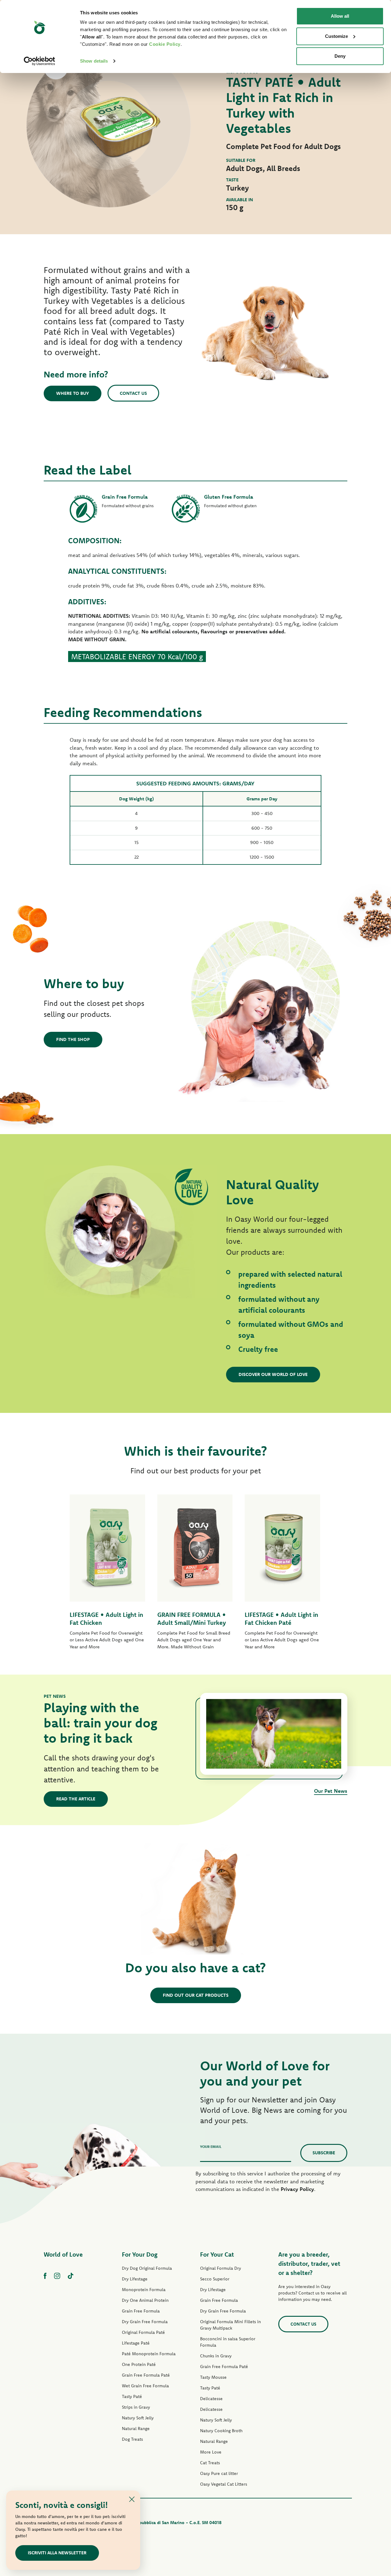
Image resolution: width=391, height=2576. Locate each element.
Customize (336, 36)
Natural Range (136, 2429)
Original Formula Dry (221, 2268)
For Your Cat (217, 2254)
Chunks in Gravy (216, 2356)
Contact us (133, 393)
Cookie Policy (165, 44)
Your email (211, 2147)
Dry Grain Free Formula (145, 2322)
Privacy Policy (297, 2189)
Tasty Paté (132, 2396)
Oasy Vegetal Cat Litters (224, 2484)
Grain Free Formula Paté (146, 2375)
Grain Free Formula (141, 2311)
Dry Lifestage (135, 2279)
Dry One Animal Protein (145, 2300)
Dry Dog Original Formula (147, 2268)
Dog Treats (132, 2439)
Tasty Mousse (213, 2377)
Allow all (340, 16)
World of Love (63, 2254)
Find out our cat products (196, 1995)
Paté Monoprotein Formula (149, 2354)
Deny (340, 56)
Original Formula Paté (143, 2332)
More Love (211, 2452)
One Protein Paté (139, 2364)
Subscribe (324, 2153)
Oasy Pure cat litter (219, 2473)
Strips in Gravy (136, 2407)
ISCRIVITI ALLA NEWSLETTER (57, 2553)
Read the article (76, 1799)
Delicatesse (211, 2399)
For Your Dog (140, 2254)
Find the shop (73, 1039)
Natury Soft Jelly (138, 2418)
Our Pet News (331, 1791)
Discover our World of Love (273, 1374)
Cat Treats (210, 2463)
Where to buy (73, 393)
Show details (94, 61)
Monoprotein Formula (144, 2290)
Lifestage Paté (136, 2343)
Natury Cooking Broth (221, 2431)
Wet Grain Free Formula (145, 2386)
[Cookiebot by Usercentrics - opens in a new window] (40, 61)
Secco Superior (215, 2279)
